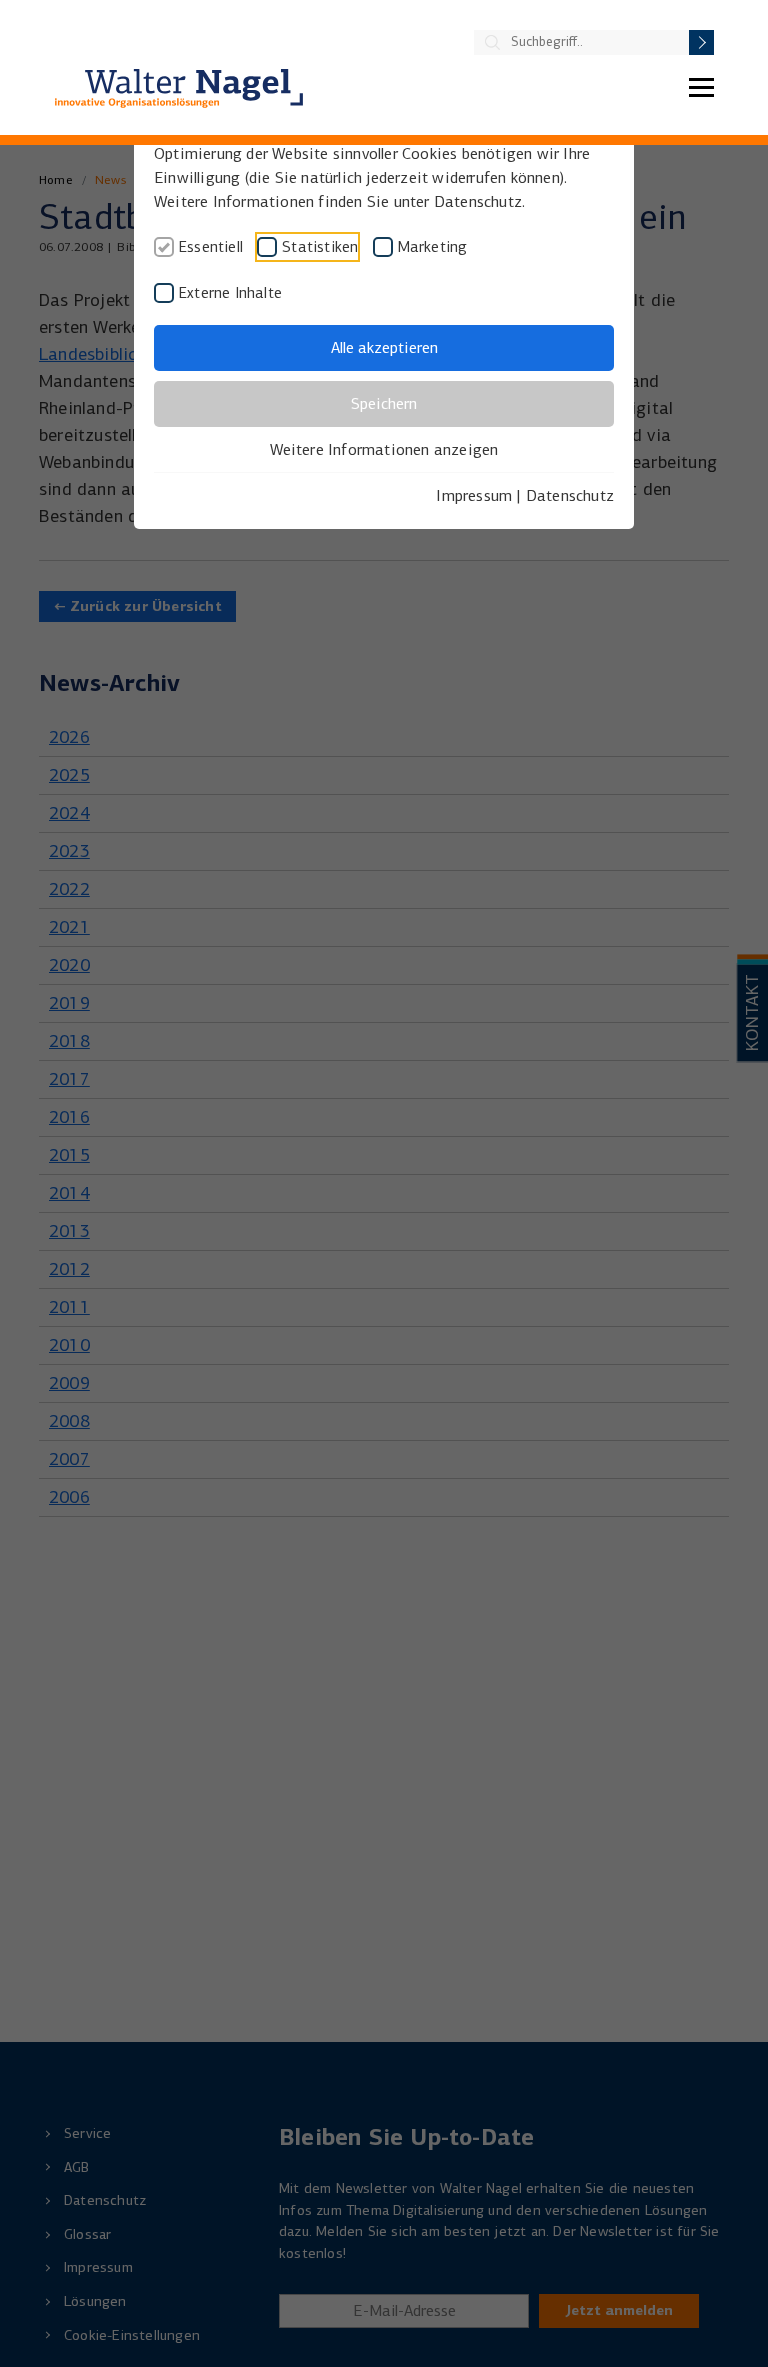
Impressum (474, 495)
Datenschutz (570, 495)
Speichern (384, 403)
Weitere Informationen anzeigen (384, 449)
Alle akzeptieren (384, 347)
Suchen (701, 42)
